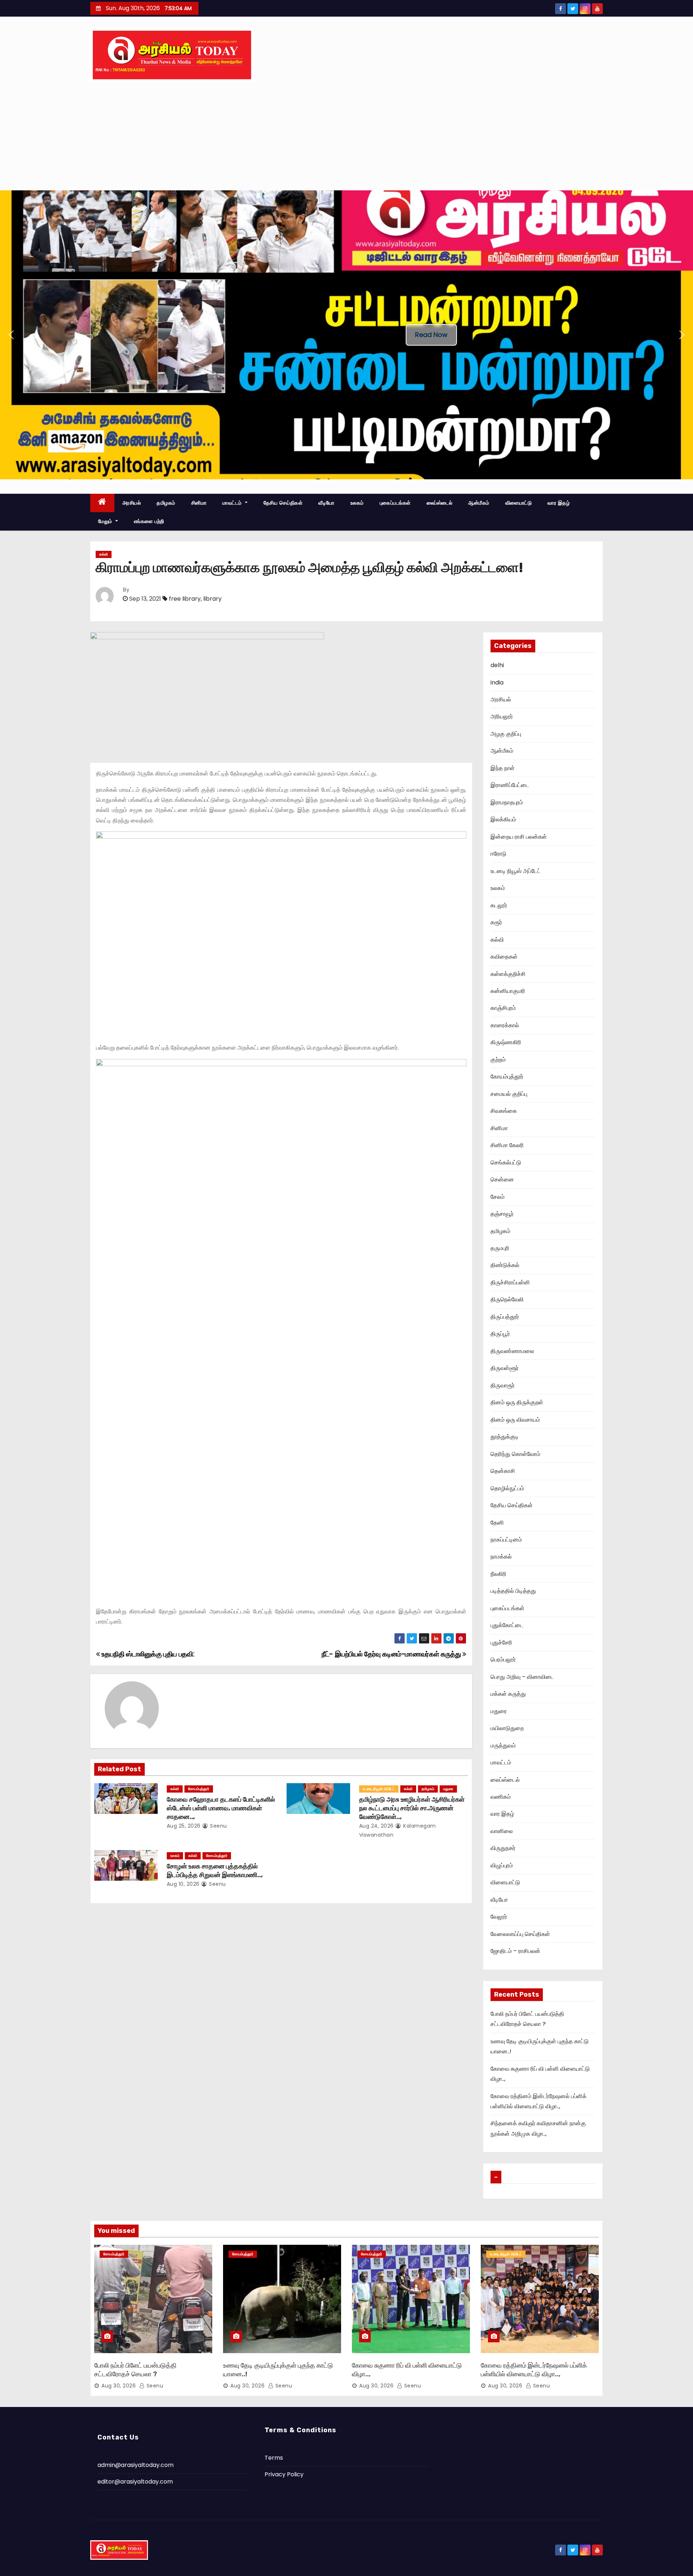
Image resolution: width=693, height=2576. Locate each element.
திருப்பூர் (500, 1334)
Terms (274, 2458)
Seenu (218, 1826)
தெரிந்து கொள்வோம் (515, 1454)
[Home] (102, 503)
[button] (11, 335)
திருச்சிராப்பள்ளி (510, 1282)
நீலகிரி (498, 1574)
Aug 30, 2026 (119, 2386)
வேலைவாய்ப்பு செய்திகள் (520, 1934)
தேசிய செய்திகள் (283, 503)
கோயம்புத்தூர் (199, 1789)
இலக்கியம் (503, 819)
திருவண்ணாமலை (512, 1351)
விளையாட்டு (519, 503)
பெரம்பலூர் (503, 1659)
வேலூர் (499, 1917)
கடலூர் (499, 905)
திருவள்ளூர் (505, 1368)
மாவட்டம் (233, 503)
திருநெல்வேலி (507, 1299)
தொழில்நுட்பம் (507, 1488)
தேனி (497, 1523)
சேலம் (498, 1197)
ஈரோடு (498, 854)
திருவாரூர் (503, 1385)
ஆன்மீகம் (479, 503)
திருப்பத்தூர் (505, 1317)
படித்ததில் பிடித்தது (513, 1591)
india (497, 682)
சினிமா (199, 503)
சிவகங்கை (504, 1111)
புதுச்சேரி (501, 1643)
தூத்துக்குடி (505, 1437)
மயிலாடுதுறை (507, 1728)
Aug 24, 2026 (376, 1826)
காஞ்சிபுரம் (503, 1008)
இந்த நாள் (503, 768)
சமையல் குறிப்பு (509, 1094)
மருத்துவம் (503, 1745)
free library (185, 599)
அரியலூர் (502, 716)
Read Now (431, 335)
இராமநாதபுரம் (507, 802)
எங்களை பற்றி (149, 521)
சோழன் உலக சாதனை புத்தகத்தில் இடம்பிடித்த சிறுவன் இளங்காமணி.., (215, 1871)
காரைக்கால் (505, 1025)
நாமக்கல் (501, 1557)
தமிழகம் (166, 503)
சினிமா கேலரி (507, 1145)
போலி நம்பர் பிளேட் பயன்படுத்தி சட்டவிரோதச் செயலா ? (135, 2370)
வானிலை (502, 1831)
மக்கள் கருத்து (508, 1694)
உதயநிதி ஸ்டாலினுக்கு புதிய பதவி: (147, 1654)
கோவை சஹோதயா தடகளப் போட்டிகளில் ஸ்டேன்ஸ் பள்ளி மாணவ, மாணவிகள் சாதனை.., (221, 1808)
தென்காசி (503, 1471)
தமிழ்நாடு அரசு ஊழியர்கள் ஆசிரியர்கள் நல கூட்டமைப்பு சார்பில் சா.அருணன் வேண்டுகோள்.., (412, 1808)
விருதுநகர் (503, 1848)
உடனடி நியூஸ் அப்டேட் (379, 1789)
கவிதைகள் (504, 957)
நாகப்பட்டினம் (506, 1540)
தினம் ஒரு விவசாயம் (515, 1420)
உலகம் (357, 503)
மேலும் (106, 521)
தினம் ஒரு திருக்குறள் (517, 1402)
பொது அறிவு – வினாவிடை (522, 1677)
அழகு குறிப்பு (506, 734)
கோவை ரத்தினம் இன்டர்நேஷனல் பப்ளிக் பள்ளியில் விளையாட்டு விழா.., (534, 2370)
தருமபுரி (500, 1248)
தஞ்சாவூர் (502, 1214)
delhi (497, 665)
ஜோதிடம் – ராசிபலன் (515, 1951)
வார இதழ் (559, 503)
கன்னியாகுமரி (508, 991)
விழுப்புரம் (502, 1865)
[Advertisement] (346, 136)
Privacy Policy (284, 2474)
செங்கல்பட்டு (506, 1162)
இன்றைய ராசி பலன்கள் (519, 837)
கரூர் (496, 922)
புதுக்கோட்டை (507, 1625)
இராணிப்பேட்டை (510, 785)
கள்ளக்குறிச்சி (508, 974)
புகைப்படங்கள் (395, 503)
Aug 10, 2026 (183, 1884)
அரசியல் (132, 503)
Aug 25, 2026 (184, 1826)
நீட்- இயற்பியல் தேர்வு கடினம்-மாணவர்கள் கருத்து (392, 1654)
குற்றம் (498, 1060)
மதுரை (448, 1789)
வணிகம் (501, 1797)
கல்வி (104, 554)
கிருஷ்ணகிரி (506, 1042)
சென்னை (502, 1179)
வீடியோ (326, 503)
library (212, 599)
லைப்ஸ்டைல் (440, 503)
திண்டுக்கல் (505, 1265)
